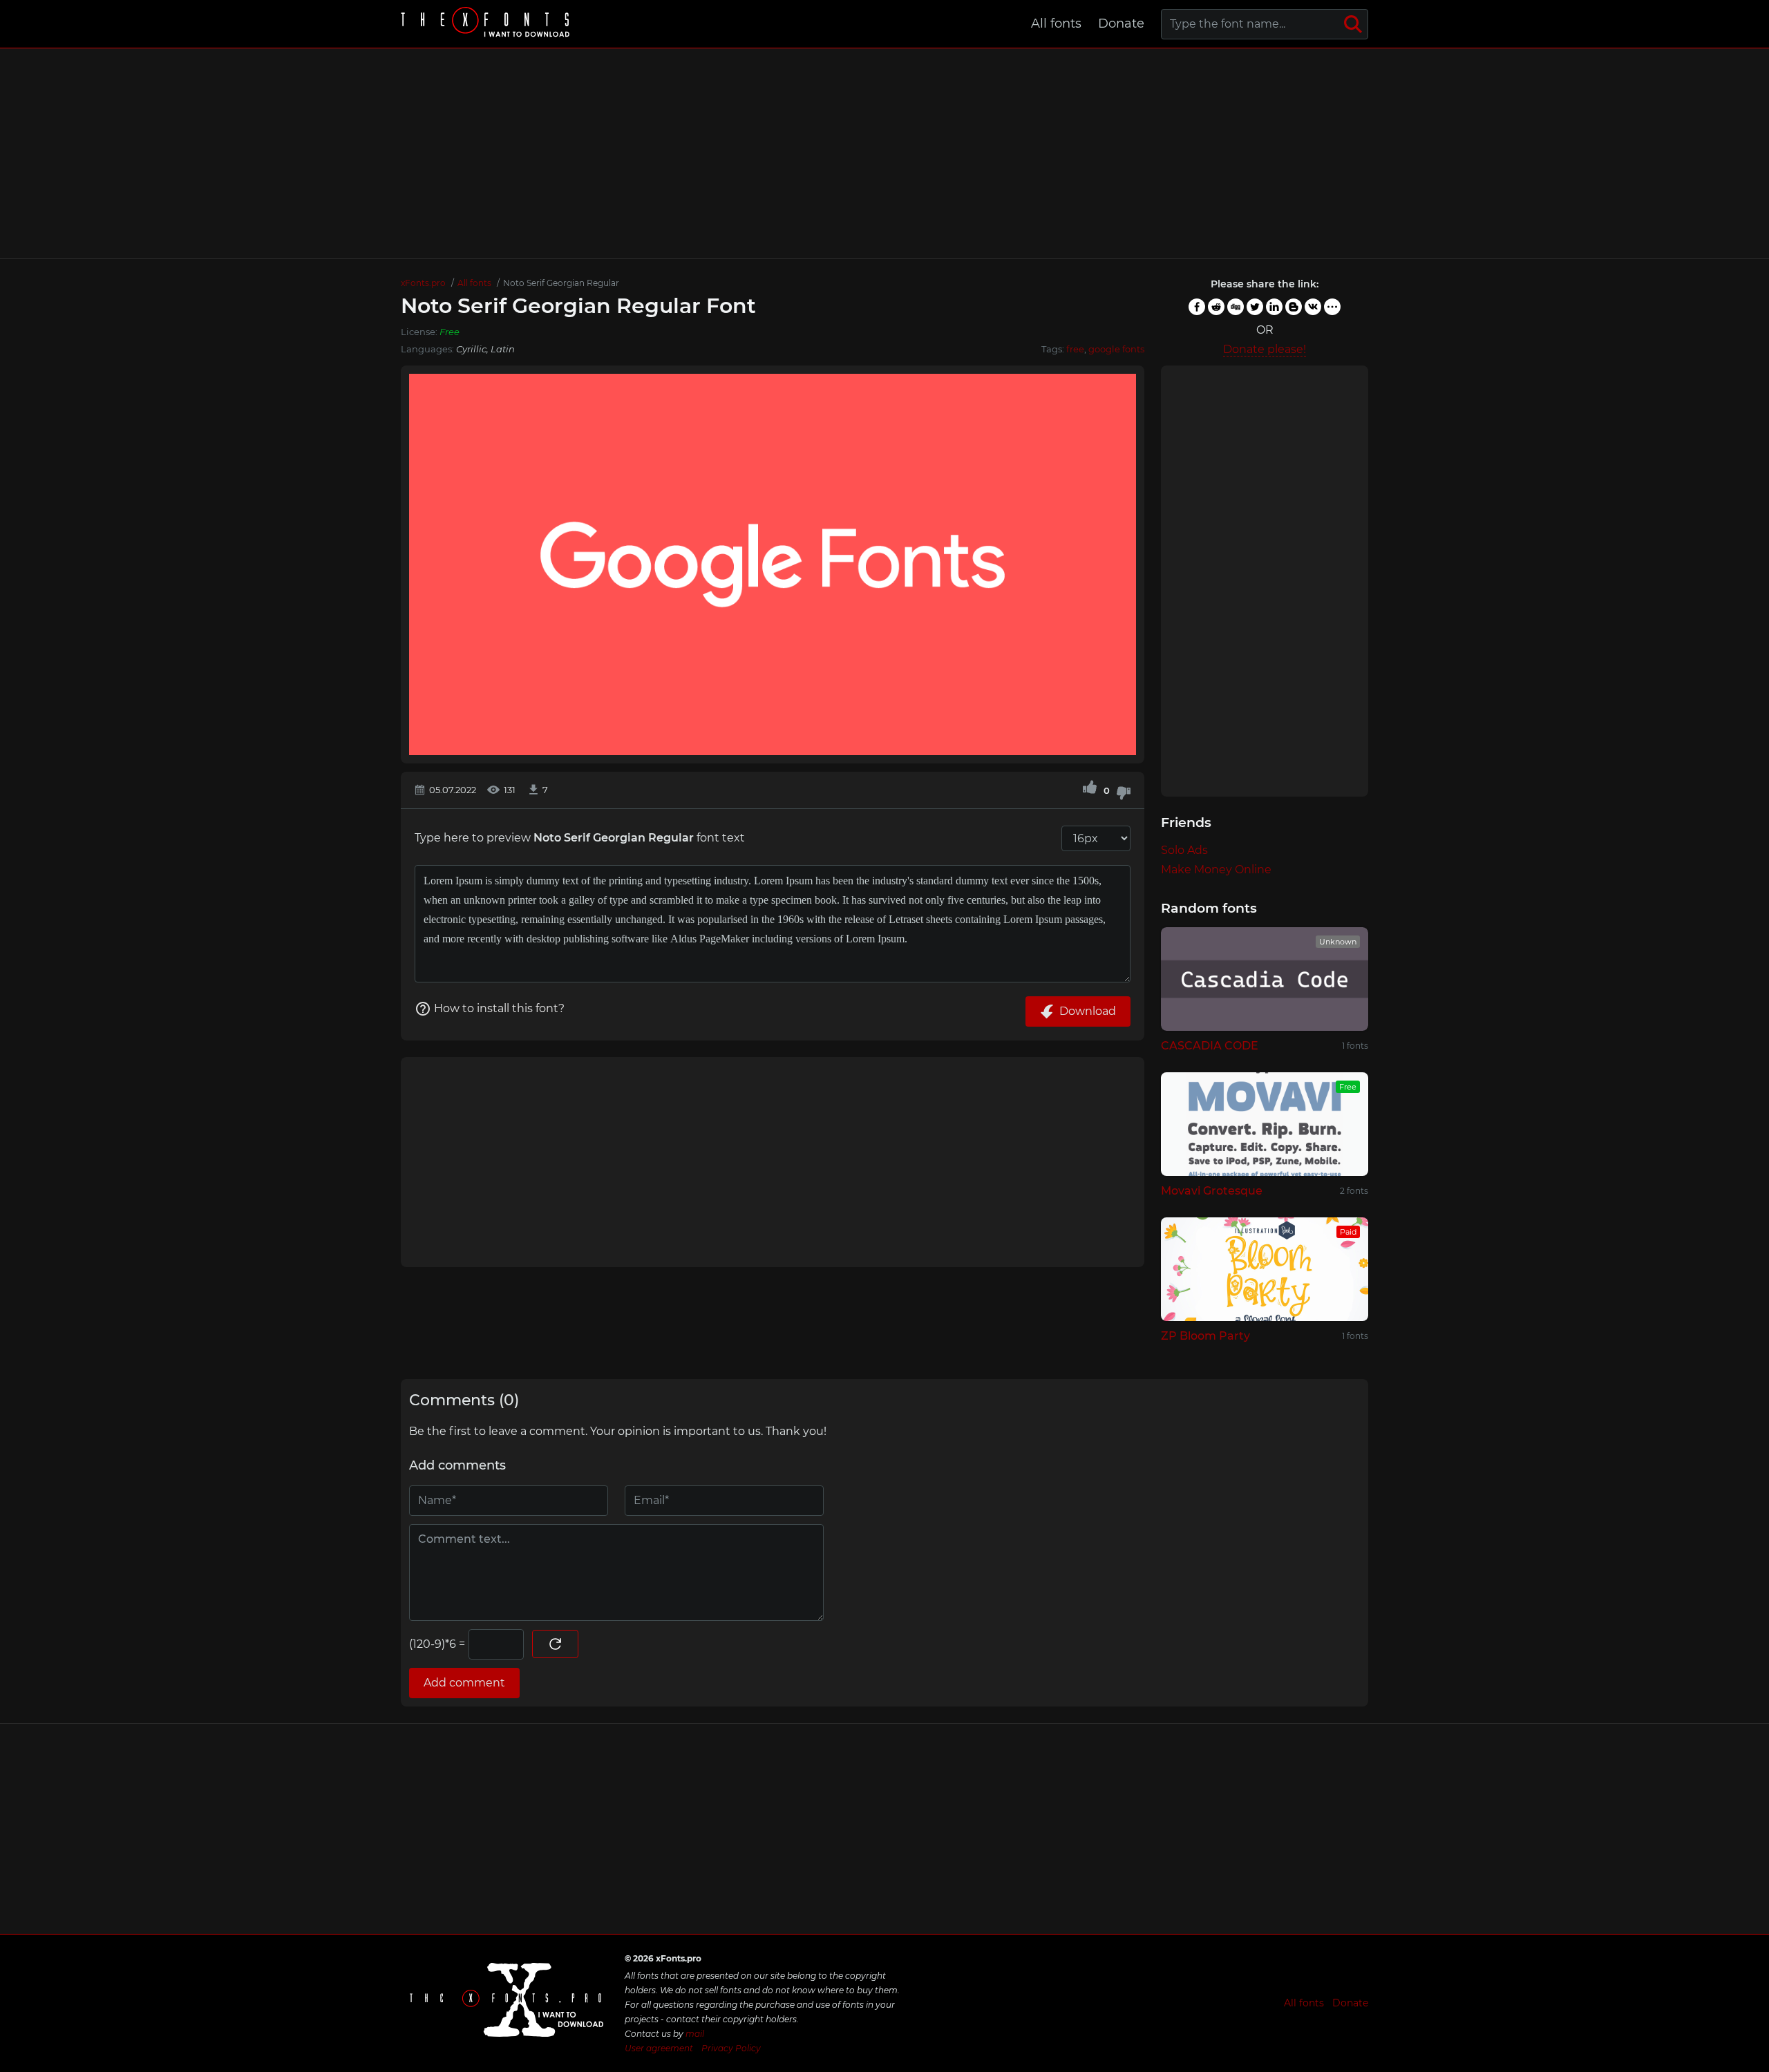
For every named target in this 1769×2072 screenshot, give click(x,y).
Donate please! (1265, 349)
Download (1088, 1011)
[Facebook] (1197, 307)
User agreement (659, 2048)
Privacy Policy (731, 2048)
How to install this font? (499, 1008)
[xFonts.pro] (487, 24)
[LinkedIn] (1274, 307)
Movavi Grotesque (1212, 1191)
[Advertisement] (884, 153)
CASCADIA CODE (1210, 1046)
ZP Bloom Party (1205, 1336)
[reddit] (1216, 307)
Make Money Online (1216, 869)
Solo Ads (1184, 850)
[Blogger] (1294, 307)
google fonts (1116, 349)
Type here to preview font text (580, 838)
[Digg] (1236, 307)
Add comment (464, 1683)
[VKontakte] (1313, 307)
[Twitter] (1255, 307)
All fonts (1056, 23)
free (1075, 349)
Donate (1121, 23)
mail (695, 2034)
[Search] (1353, 24)
